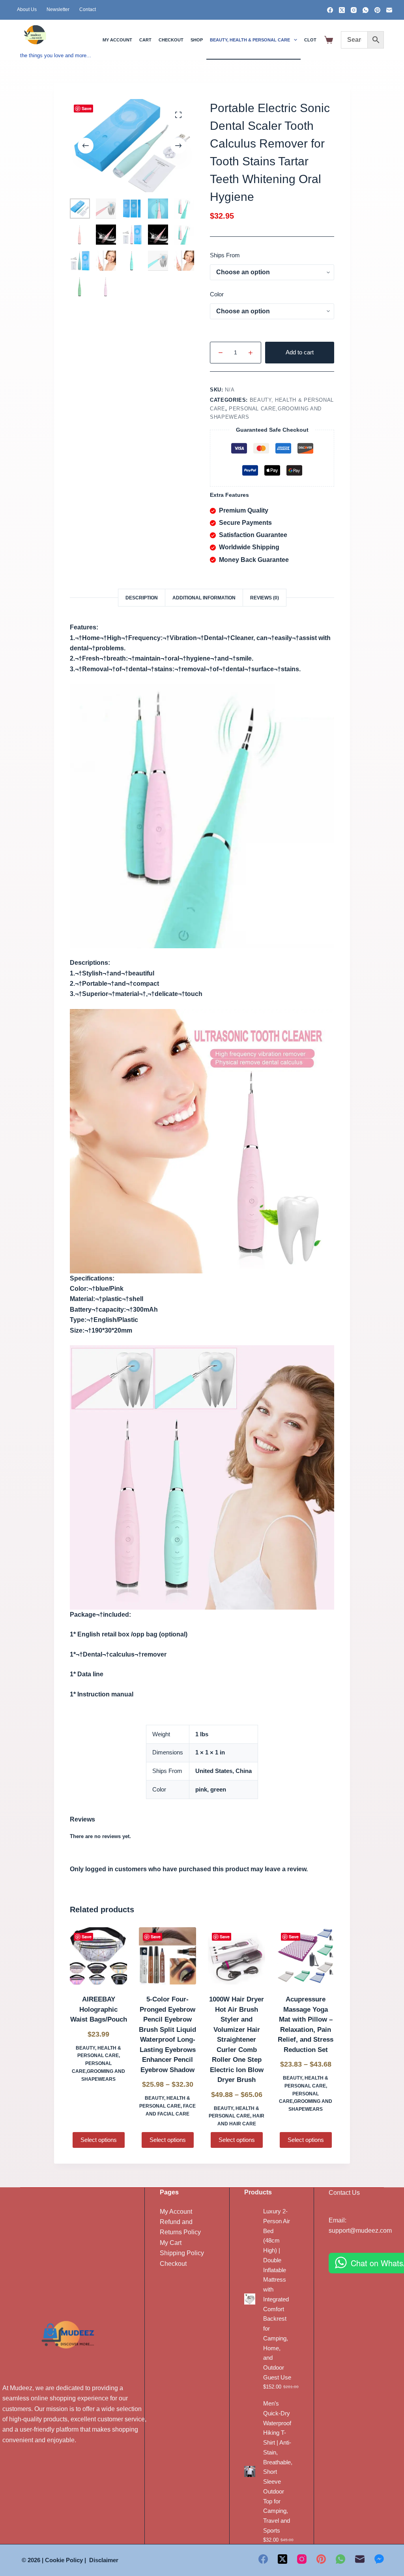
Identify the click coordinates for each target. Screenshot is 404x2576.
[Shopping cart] (329, 40)
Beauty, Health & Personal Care (250, 40)
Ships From (225, 255)
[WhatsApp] (366, 10)
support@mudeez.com (360, 2231)
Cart (145, 40)
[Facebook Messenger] (379, 2559)
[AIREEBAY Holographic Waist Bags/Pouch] (98, 1956)
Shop (197, 40)
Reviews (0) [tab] (265, 598)
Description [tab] (142, 598)
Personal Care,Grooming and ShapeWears (98, 2071)
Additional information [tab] (204, 598)
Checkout (171, 40)
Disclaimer (104, 2560)
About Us (27, 9)
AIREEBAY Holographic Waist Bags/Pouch (99, 2009)
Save (87, 108)
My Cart (171, 2243)
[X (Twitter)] (342, 10)
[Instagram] (354, 10)
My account (117, 40)
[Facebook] (330, 10)
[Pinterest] (377, 10)
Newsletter (58, 9)
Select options (99, 2140)
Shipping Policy (182, 2253)
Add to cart (300, 352)
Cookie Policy (64, 2560)
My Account (176, 2212)
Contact (88, 9)
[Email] (389, 10)
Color (217, 294)
